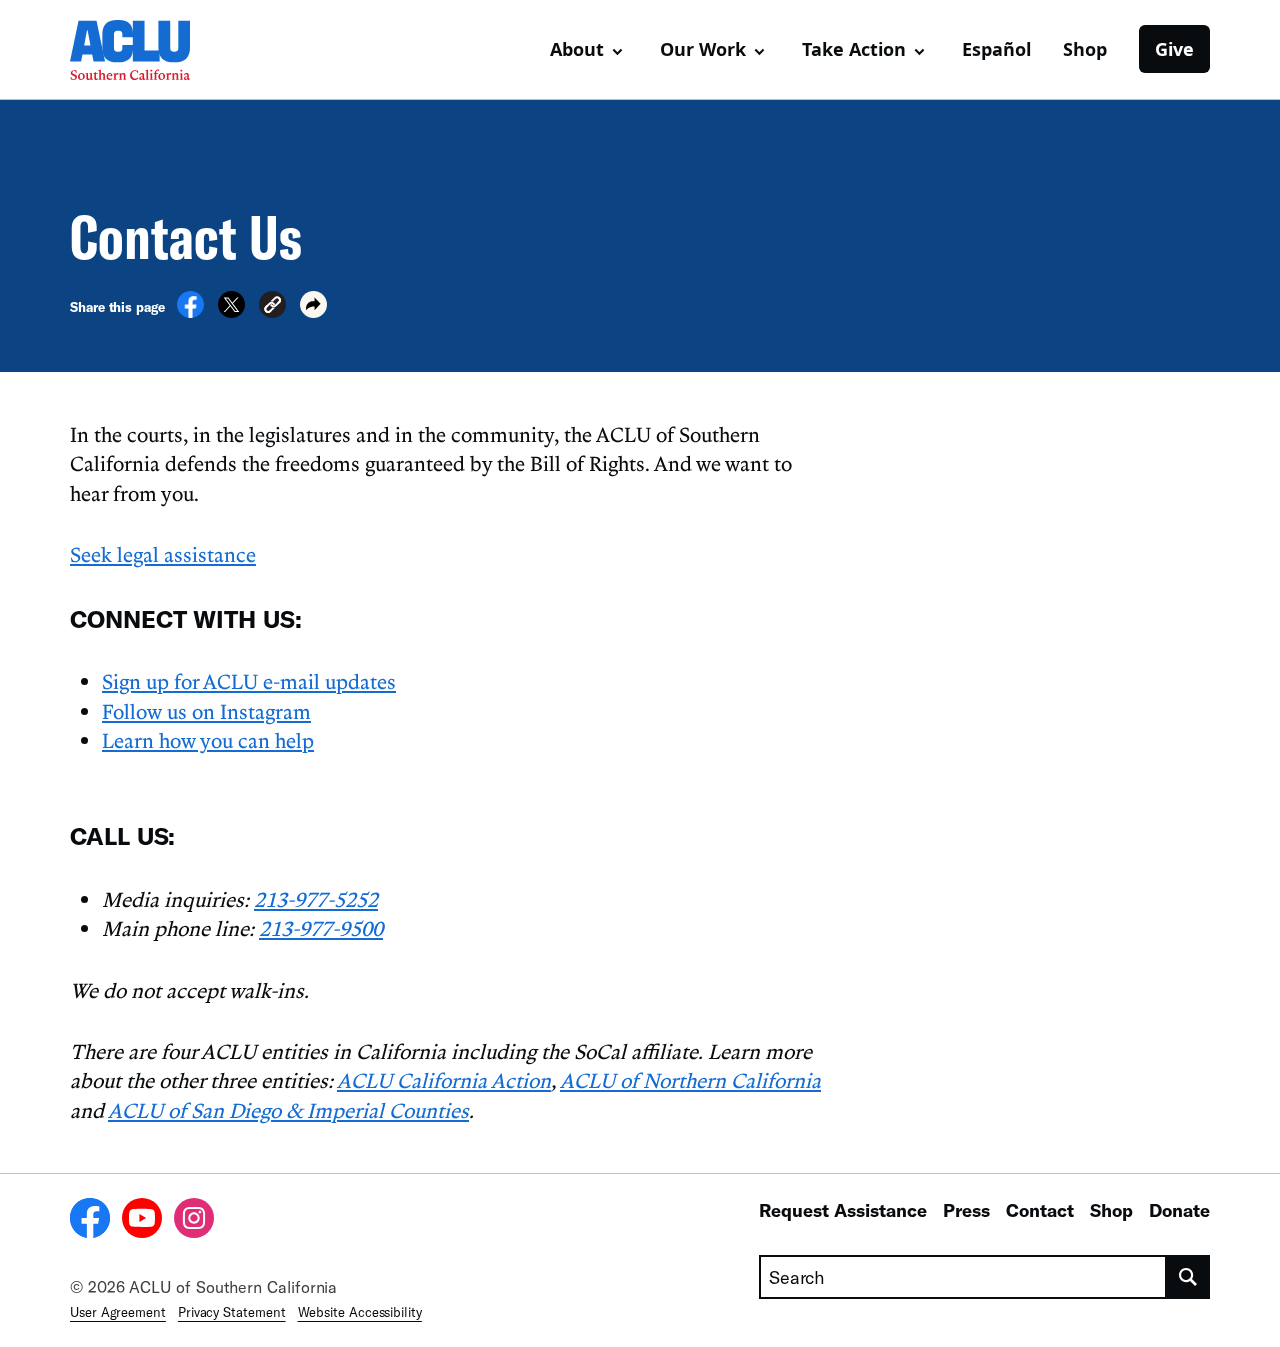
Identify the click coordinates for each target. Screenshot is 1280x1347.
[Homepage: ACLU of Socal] (140, 50)
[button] (272, 307)
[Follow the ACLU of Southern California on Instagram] (194, 1221)
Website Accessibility (360, 1312)
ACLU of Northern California (690, 1080)
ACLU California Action (444, 1080)
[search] (1188, 1277)
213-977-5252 (316, 899)
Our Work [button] (703, 49)
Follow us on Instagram (206, 711)
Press (966, 1210)
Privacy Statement (232, 1312)
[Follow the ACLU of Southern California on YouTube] (142, 1221)
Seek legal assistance (163, 554)
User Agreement (118, 1312)
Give (1174, 49)
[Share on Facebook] (190, 312)
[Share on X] (231, 312)
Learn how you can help (208, 740)
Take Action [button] (854, 49)
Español (996, 49)
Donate (1179, 1210)
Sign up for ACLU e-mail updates (249, 681)
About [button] (577, 49)
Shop (1085, 49)
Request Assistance (843, 1210)
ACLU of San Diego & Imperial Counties (288, 1110)
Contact (1040, 1210)
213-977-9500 (321, 928)
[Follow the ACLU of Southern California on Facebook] (90, 1221)
